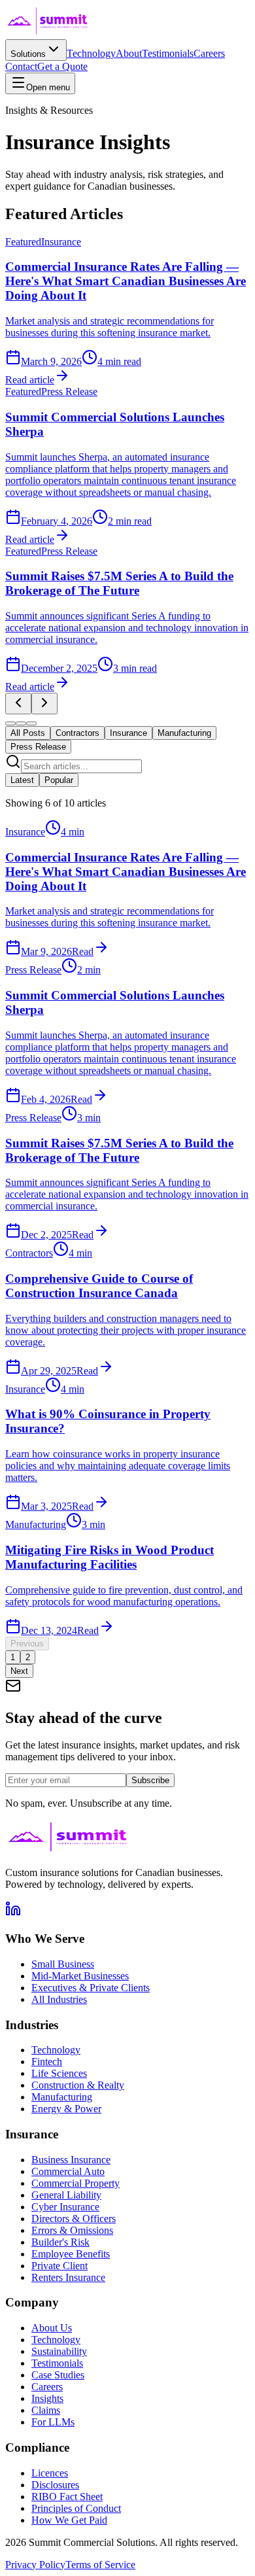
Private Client (59, 2266)
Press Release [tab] (38, 747)
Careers (209, 53)
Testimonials (168, 53)
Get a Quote (62, 66)
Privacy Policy (35, 2565)
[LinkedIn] (13, 1913)
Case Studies (58, 2375)
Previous (27, 1644)
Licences (50, 2473)
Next (19, 1671)
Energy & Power (66, 2109)
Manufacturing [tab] (184, 733)
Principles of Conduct (76, 2508)
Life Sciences (59, 2073)
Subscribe (150, 1780)
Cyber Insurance (65, 2207)
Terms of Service (100, 2565)
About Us (52, 2328)
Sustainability (59, 2351)
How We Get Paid (69, 2520)
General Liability (66, 2195)
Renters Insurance (68, 2277)
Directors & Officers (74, 2219)
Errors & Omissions (72, 2230)
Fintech (47, 2062)
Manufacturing (62, 2097)
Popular (59, 780)
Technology (91, 53)
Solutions (28, 54)
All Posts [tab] (28, 733)
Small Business (63, 1964)
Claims (46, 2410)
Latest (22, 780)
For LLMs (53, 2422)
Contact (21, 66)
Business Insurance (71, 2160)
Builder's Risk (60, 2242)
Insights (47, 2398)
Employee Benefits (71, 2254)
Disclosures (55, 2485)
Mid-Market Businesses (80, 1976)
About (129, 53)
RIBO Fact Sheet (67, 2497)
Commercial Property (76, 2183)
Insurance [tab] (128, 733)
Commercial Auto (68, 2171)
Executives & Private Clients (91, 1988)
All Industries (59, 1999)
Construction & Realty (78, 2085)
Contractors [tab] (77, 733)
